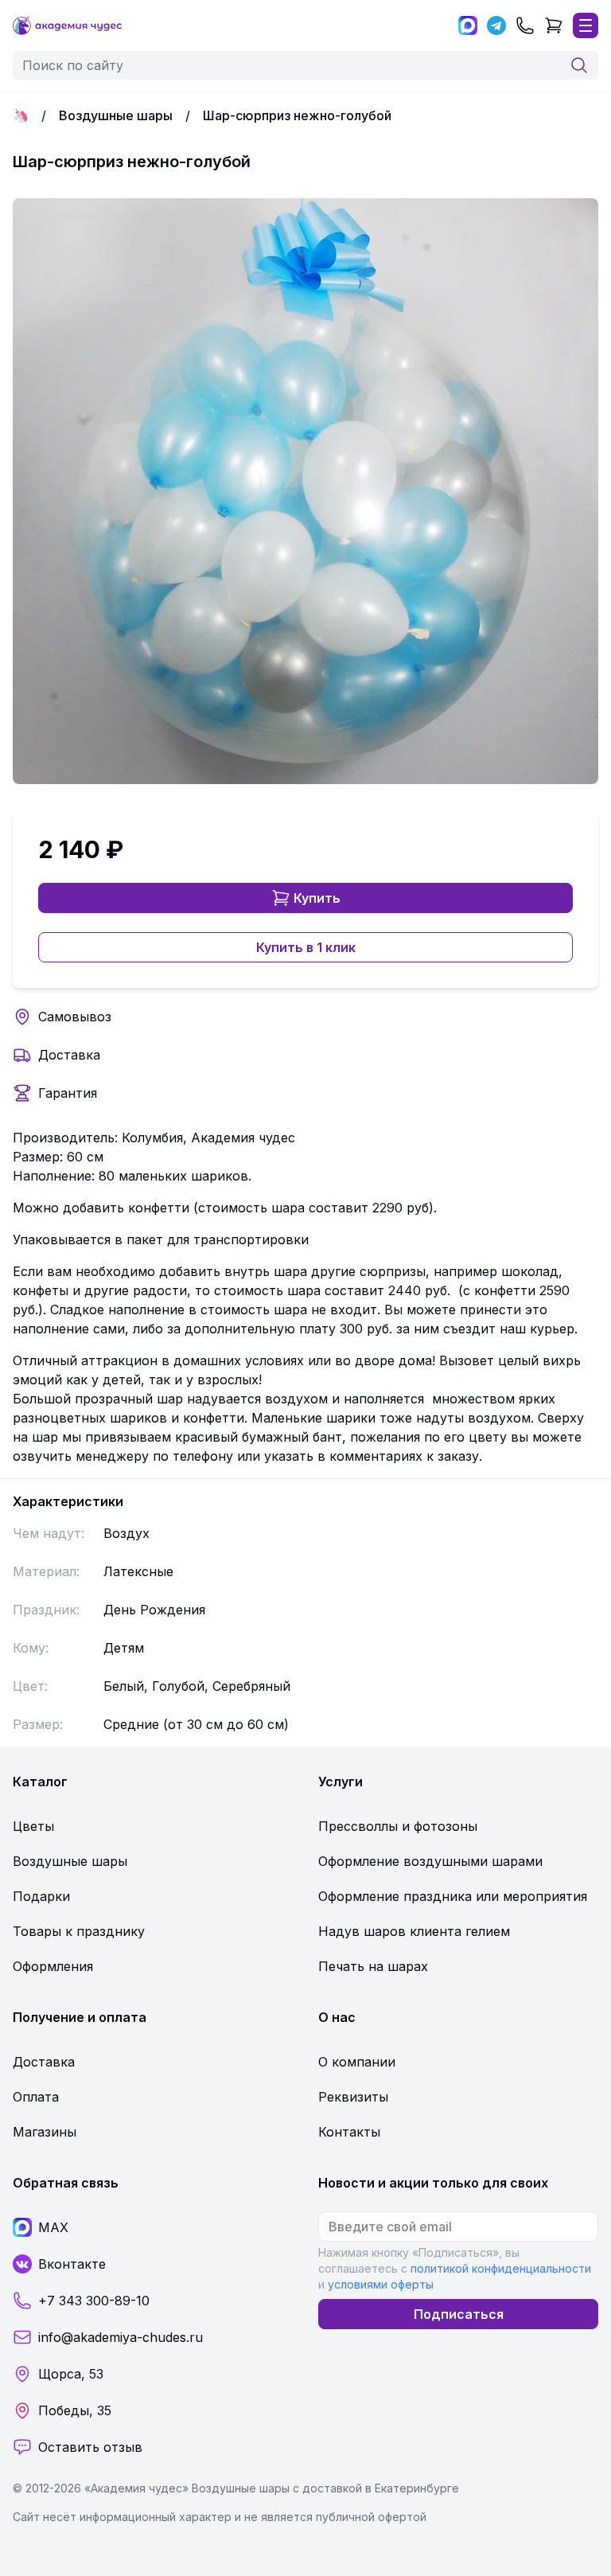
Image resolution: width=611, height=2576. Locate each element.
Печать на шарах (373, 1966)
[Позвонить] (525, 25)
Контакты (349, 2132)
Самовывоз (75, 1017)
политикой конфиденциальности (501, 2268)
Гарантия (68, 1093)
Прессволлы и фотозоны (398, 1826)
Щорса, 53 (71, 2374)
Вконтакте (72, 2264)
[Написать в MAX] (468, 25)
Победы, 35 (75, 2410)
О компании (357, 2062)
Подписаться (459, 2314)
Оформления (53, 1966)
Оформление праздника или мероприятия (453, 1896)
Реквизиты (353, 2097)
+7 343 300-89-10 (94, 2301)
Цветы (33, 1826)
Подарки (41, 1896)
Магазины (45, 2132)
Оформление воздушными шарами (430, 1861)
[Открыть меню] (586, 25)
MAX (53, 2227)
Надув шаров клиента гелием (414, 1931)
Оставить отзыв (90, 2447)
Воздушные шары (116, 115)
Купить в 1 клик (306, 947)
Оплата (36, 2097)
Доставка (69, 1055)
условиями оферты (381, 2284)
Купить (317, 898)
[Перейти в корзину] (554, 25)
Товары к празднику (79, 1931)
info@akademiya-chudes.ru (121, 2337)
